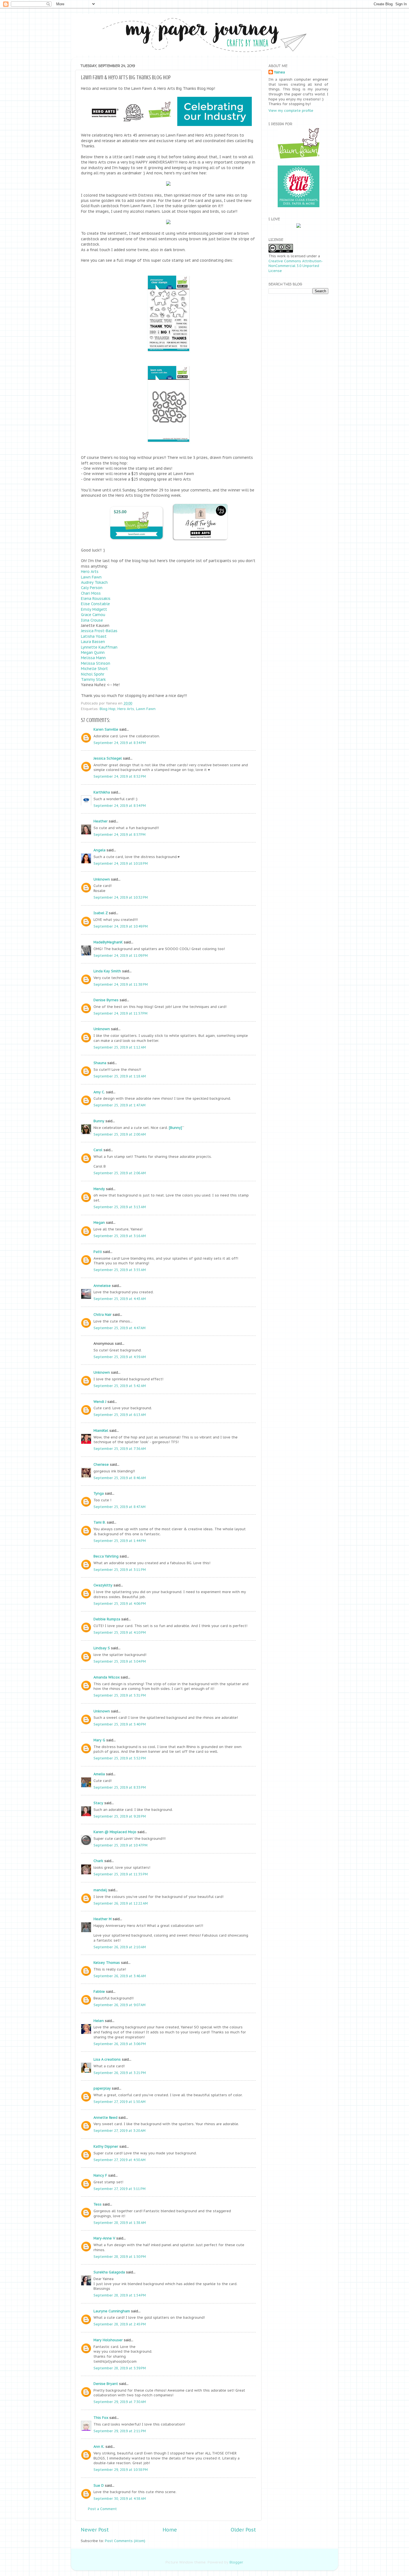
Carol (98, 1150)
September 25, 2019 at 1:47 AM (120, 1105)
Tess (98, 2204)
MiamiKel (101, 1430)
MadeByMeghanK (108, 942)
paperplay (102, 2088)
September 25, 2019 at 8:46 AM (120, 1478)
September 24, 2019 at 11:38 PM (121, 984)
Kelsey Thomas (107, 1962)
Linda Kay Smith (107, 971)
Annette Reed (105, 2117)
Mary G (99, 1740)
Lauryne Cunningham (112, 2311)
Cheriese (101, 1464)
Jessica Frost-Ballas (99, 631)
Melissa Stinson (96, 663)
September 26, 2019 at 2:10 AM (120, 1947)
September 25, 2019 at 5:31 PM (120, 1695)
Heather (101, 821)
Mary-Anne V (104, 2238)
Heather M (103, 1919)
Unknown (102, 879)
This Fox (101, 2417)
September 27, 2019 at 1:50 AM (120, 2102)
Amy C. (99, 1092)
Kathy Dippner (106, 2146)
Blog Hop (108, 709)
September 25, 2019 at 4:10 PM (120, 1632)
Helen (99, 2021)
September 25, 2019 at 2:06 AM (120, 1173)
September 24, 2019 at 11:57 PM (120, 1013)
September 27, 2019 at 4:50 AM (120, 2160)
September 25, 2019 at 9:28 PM (120, 1816)
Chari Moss (91, 593)
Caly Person (92, 588)
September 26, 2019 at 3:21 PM (120, 2073)
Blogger (236, 2562)
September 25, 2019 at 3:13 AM (120, 1207)
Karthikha (102, 792)
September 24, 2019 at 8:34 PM (120, 743)
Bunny (99, 1121)
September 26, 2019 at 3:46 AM (120, 1976)
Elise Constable (95, 604)
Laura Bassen (93, 642)
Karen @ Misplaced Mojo (115, 1832)
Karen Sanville (106, 729)
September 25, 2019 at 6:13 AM (120, 1415)
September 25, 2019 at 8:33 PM (120, 1787)
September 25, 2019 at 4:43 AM (120, 1299)
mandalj (100, 1890)
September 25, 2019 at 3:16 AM (120, 1236)
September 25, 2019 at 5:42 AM (120, 1386)
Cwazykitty (103, 1585)
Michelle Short (94, 669)
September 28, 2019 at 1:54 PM (120, 2295)
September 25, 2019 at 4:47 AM (120, 1328)
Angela (99, 850)
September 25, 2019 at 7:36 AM (120, 1448)
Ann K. (99, 2446)
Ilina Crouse (92, 620)
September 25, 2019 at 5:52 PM (120, 1758)
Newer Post (95, 2530)
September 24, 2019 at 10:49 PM (121, 926)
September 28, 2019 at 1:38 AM (120, 2223)
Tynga (99, 1493)
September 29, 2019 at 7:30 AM (120, 2402)
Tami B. (100, 1522)
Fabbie (99, 1991)
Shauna (100, 1063)
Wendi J (100, 1401)
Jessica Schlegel (108, 758)
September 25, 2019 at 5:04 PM (120, 1661)
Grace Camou (93, 615)
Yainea (279, 72)
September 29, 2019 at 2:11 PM (120, 2431)
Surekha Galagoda (109, 2272)
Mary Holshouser (108, 2340)
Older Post (243, 2530)
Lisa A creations (107, 2059)
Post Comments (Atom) (125, 2541)
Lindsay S (102, 1648)
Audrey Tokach (94, 582)
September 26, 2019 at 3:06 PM (120, 2044)
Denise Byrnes (106, 1000)
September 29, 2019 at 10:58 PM (121, 2469)
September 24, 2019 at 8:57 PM (120, 834)
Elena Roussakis (96, 599)
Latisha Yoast (94, 636)
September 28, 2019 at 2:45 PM (120, 2324)
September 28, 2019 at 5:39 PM (120, 2368)
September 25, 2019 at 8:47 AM (120, 1507)
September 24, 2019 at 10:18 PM (121, 863)
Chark (98, 1861)
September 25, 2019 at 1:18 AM (120, 1076)
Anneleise (102, 1285)
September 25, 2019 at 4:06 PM (120, 1603)
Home (170, 2530)
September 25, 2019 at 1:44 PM (120, 1541)
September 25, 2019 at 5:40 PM (120, 1724)
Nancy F (100, 2175)
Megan (99, 1222)
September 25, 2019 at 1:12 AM (120, 1047)
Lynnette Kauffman (99, 647)
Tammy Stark (93, 679)
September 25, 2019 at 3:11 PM (120, 1569)
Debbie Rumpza (107, 1619)
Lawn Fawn (91, 577)
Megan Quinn (93, 652)
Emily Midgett (94, 609)
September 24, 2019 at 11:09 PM (121, 955)
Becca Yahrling (106, 1556)
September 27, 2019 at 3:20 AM (120, 2130)
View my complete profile (291, 110)
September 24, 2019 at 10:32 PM (121, 897)
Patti (98, 1252)
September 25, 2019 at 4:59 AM (120, 1357)
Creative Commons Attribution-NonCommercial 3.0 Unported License (296, 266)
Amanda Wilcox (107, 1677)
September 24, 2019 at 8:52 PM (120, 776)
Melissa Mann (93, 658)
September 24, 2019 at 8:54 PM (120, 805)
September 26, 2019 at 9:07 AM (120, 2005)
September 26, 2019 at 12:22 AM (121, 1903)
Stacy (98, 1803)
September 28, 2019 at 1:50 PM (120, 2256)
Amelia (99, 1774)
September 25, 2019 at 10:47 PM (120, 1845)
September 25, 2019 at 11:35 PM (121, 1874)
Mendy (99, 1189)
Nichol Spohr (93, 674)
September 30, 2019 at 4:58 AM (120, 2498)
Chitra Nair (103, 1314)
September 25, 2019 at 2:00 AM (120, 1134)
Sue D (99, 2485)
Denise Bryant (106, 2384)
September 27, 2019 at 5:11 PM (120, 2189)
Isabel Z (101, 913)
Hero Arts (90, 572)
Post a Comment (102, 2509)
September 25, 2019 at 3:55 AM (120, 1270)
